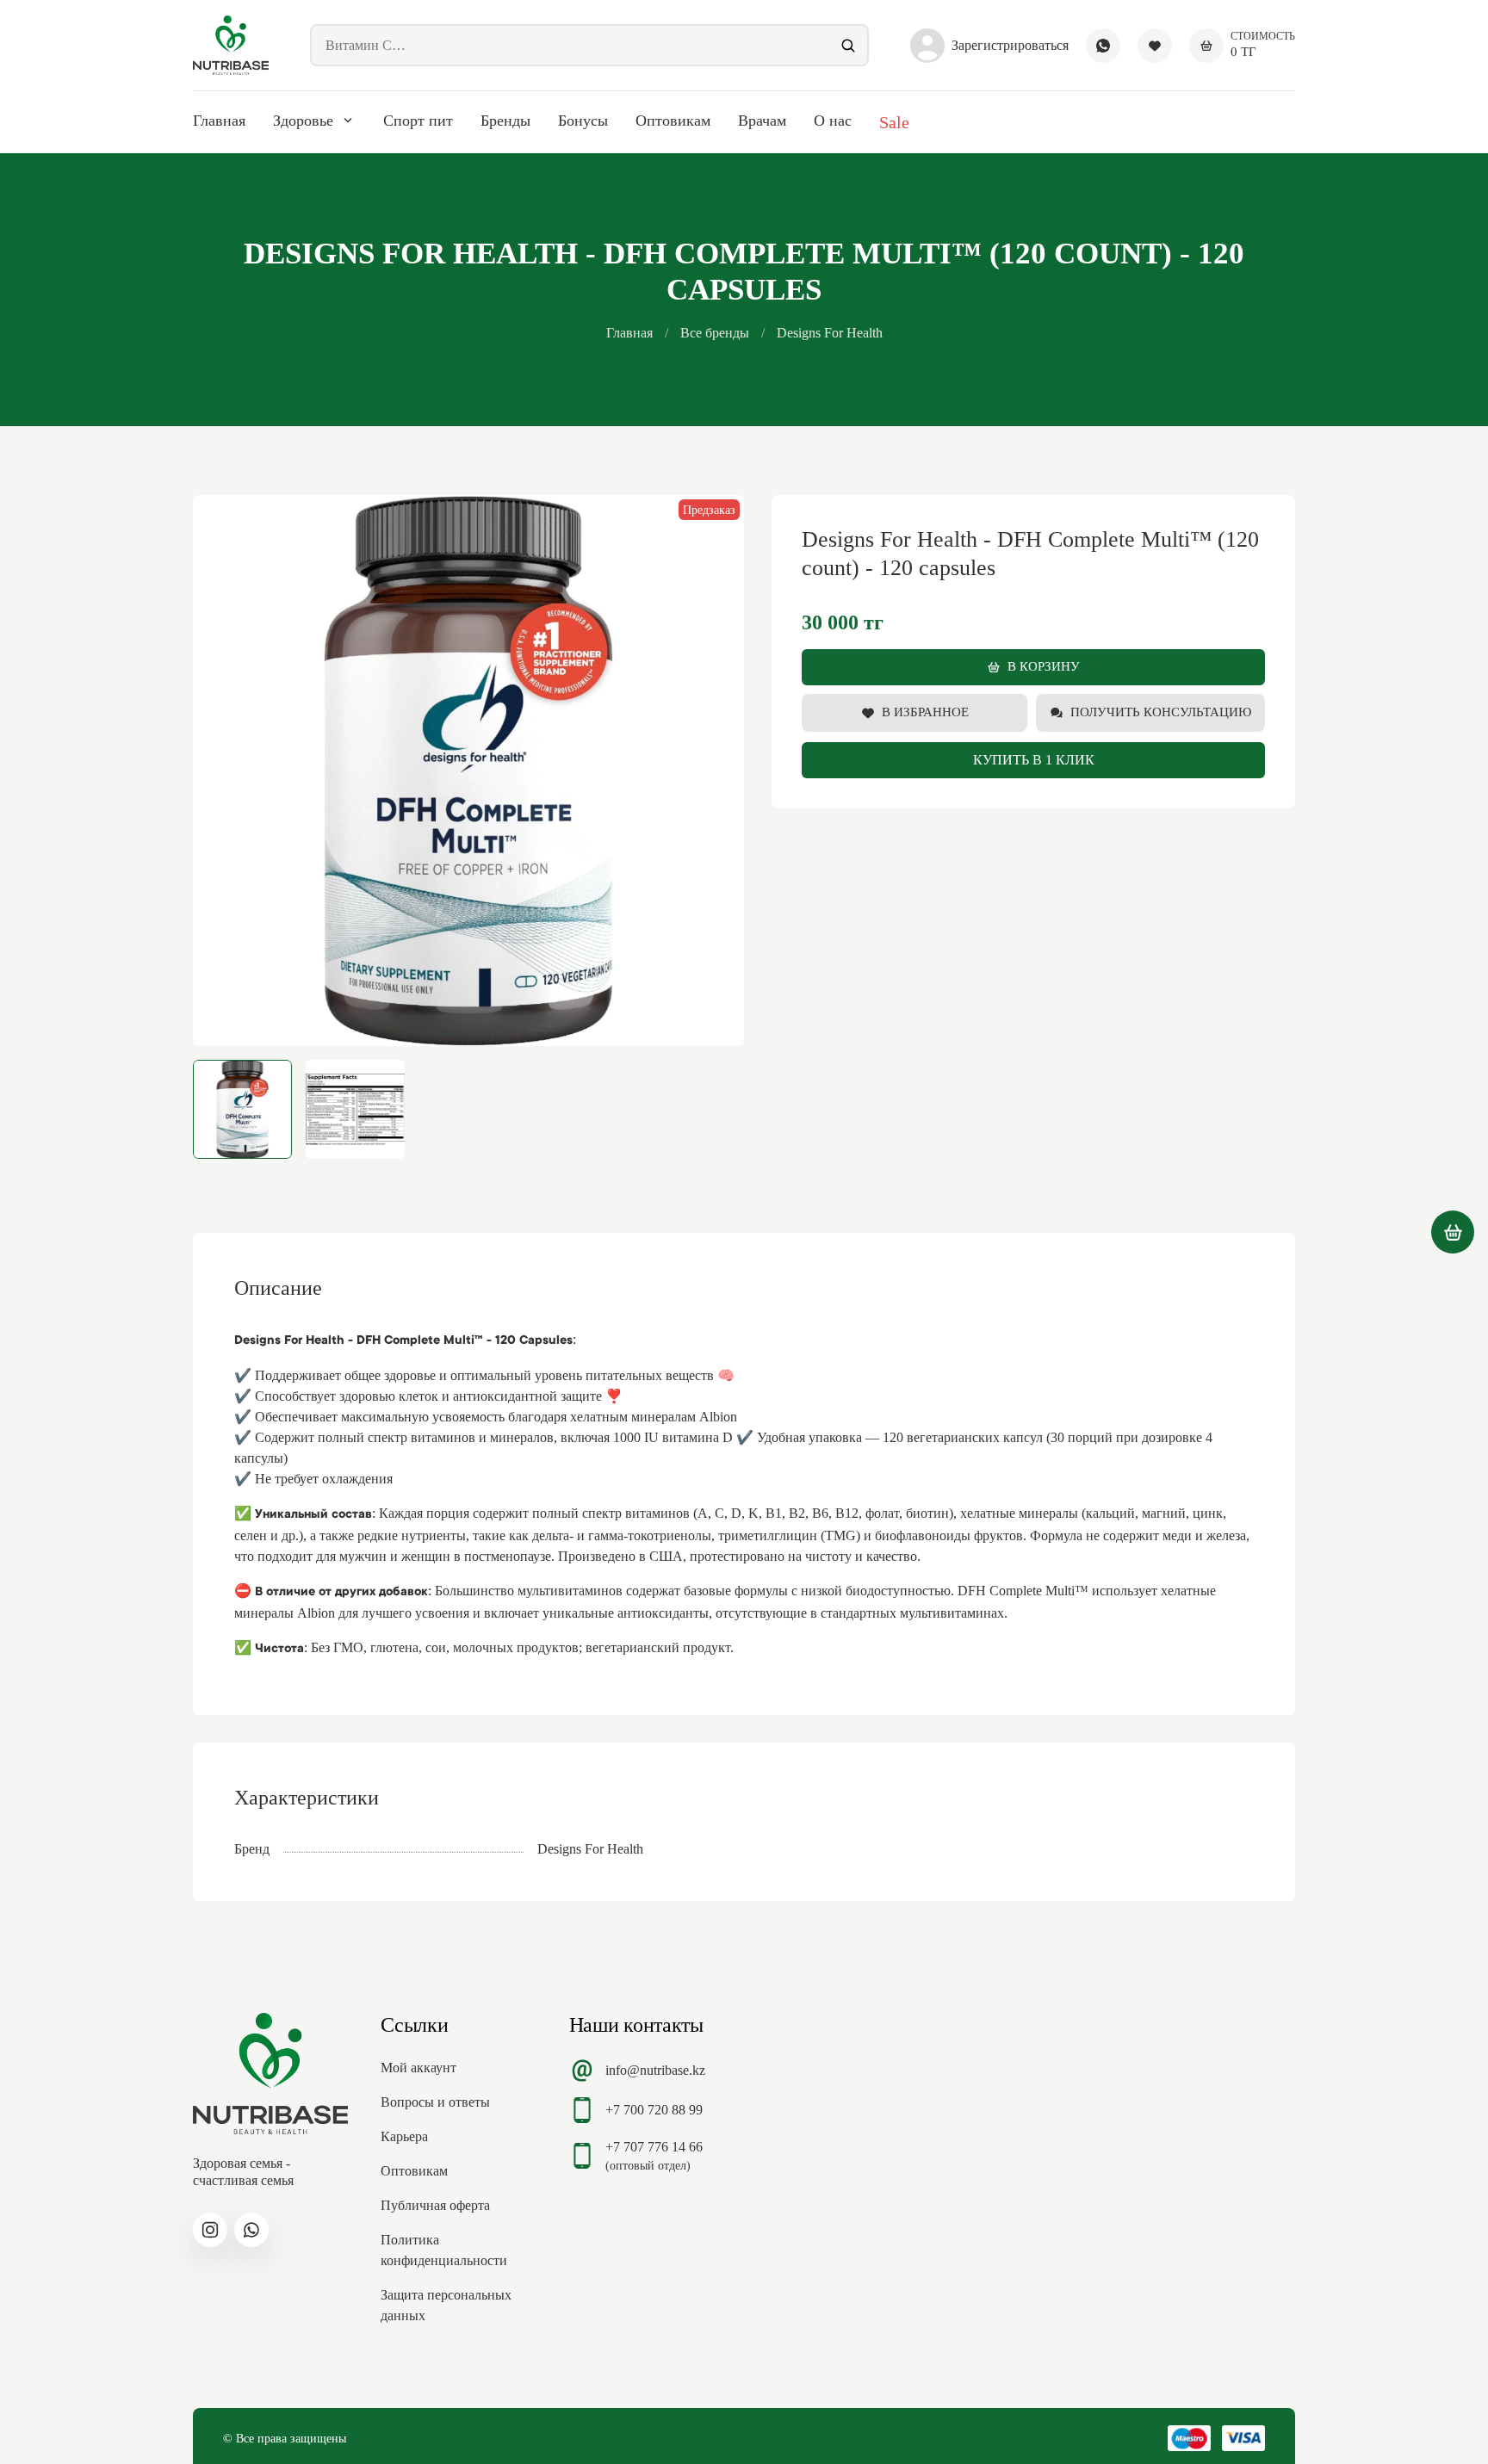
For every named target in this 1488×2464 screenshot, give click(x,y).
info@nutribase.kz (655, 2070)
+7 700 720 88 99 (654, 2110)
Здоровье (303, 121)
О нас (833, 121)
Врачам (762, 121)
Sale (894, 122)
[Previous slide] (220, 771)
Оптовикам (673, 121)
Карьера (404, 2136)
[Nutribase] (231, 45)
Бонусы (583, 121)
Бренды (505, 121)
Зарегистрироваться (1010, 45)
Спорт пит (418, 121)
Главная (219, 121)
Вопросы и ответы (435, 2102)
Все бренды (715, 333)
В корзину (1044, 666)
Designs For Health (830, 333)
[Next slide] (716, 771)
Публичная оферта (435, 2205)
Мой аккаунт (418, 2068)
